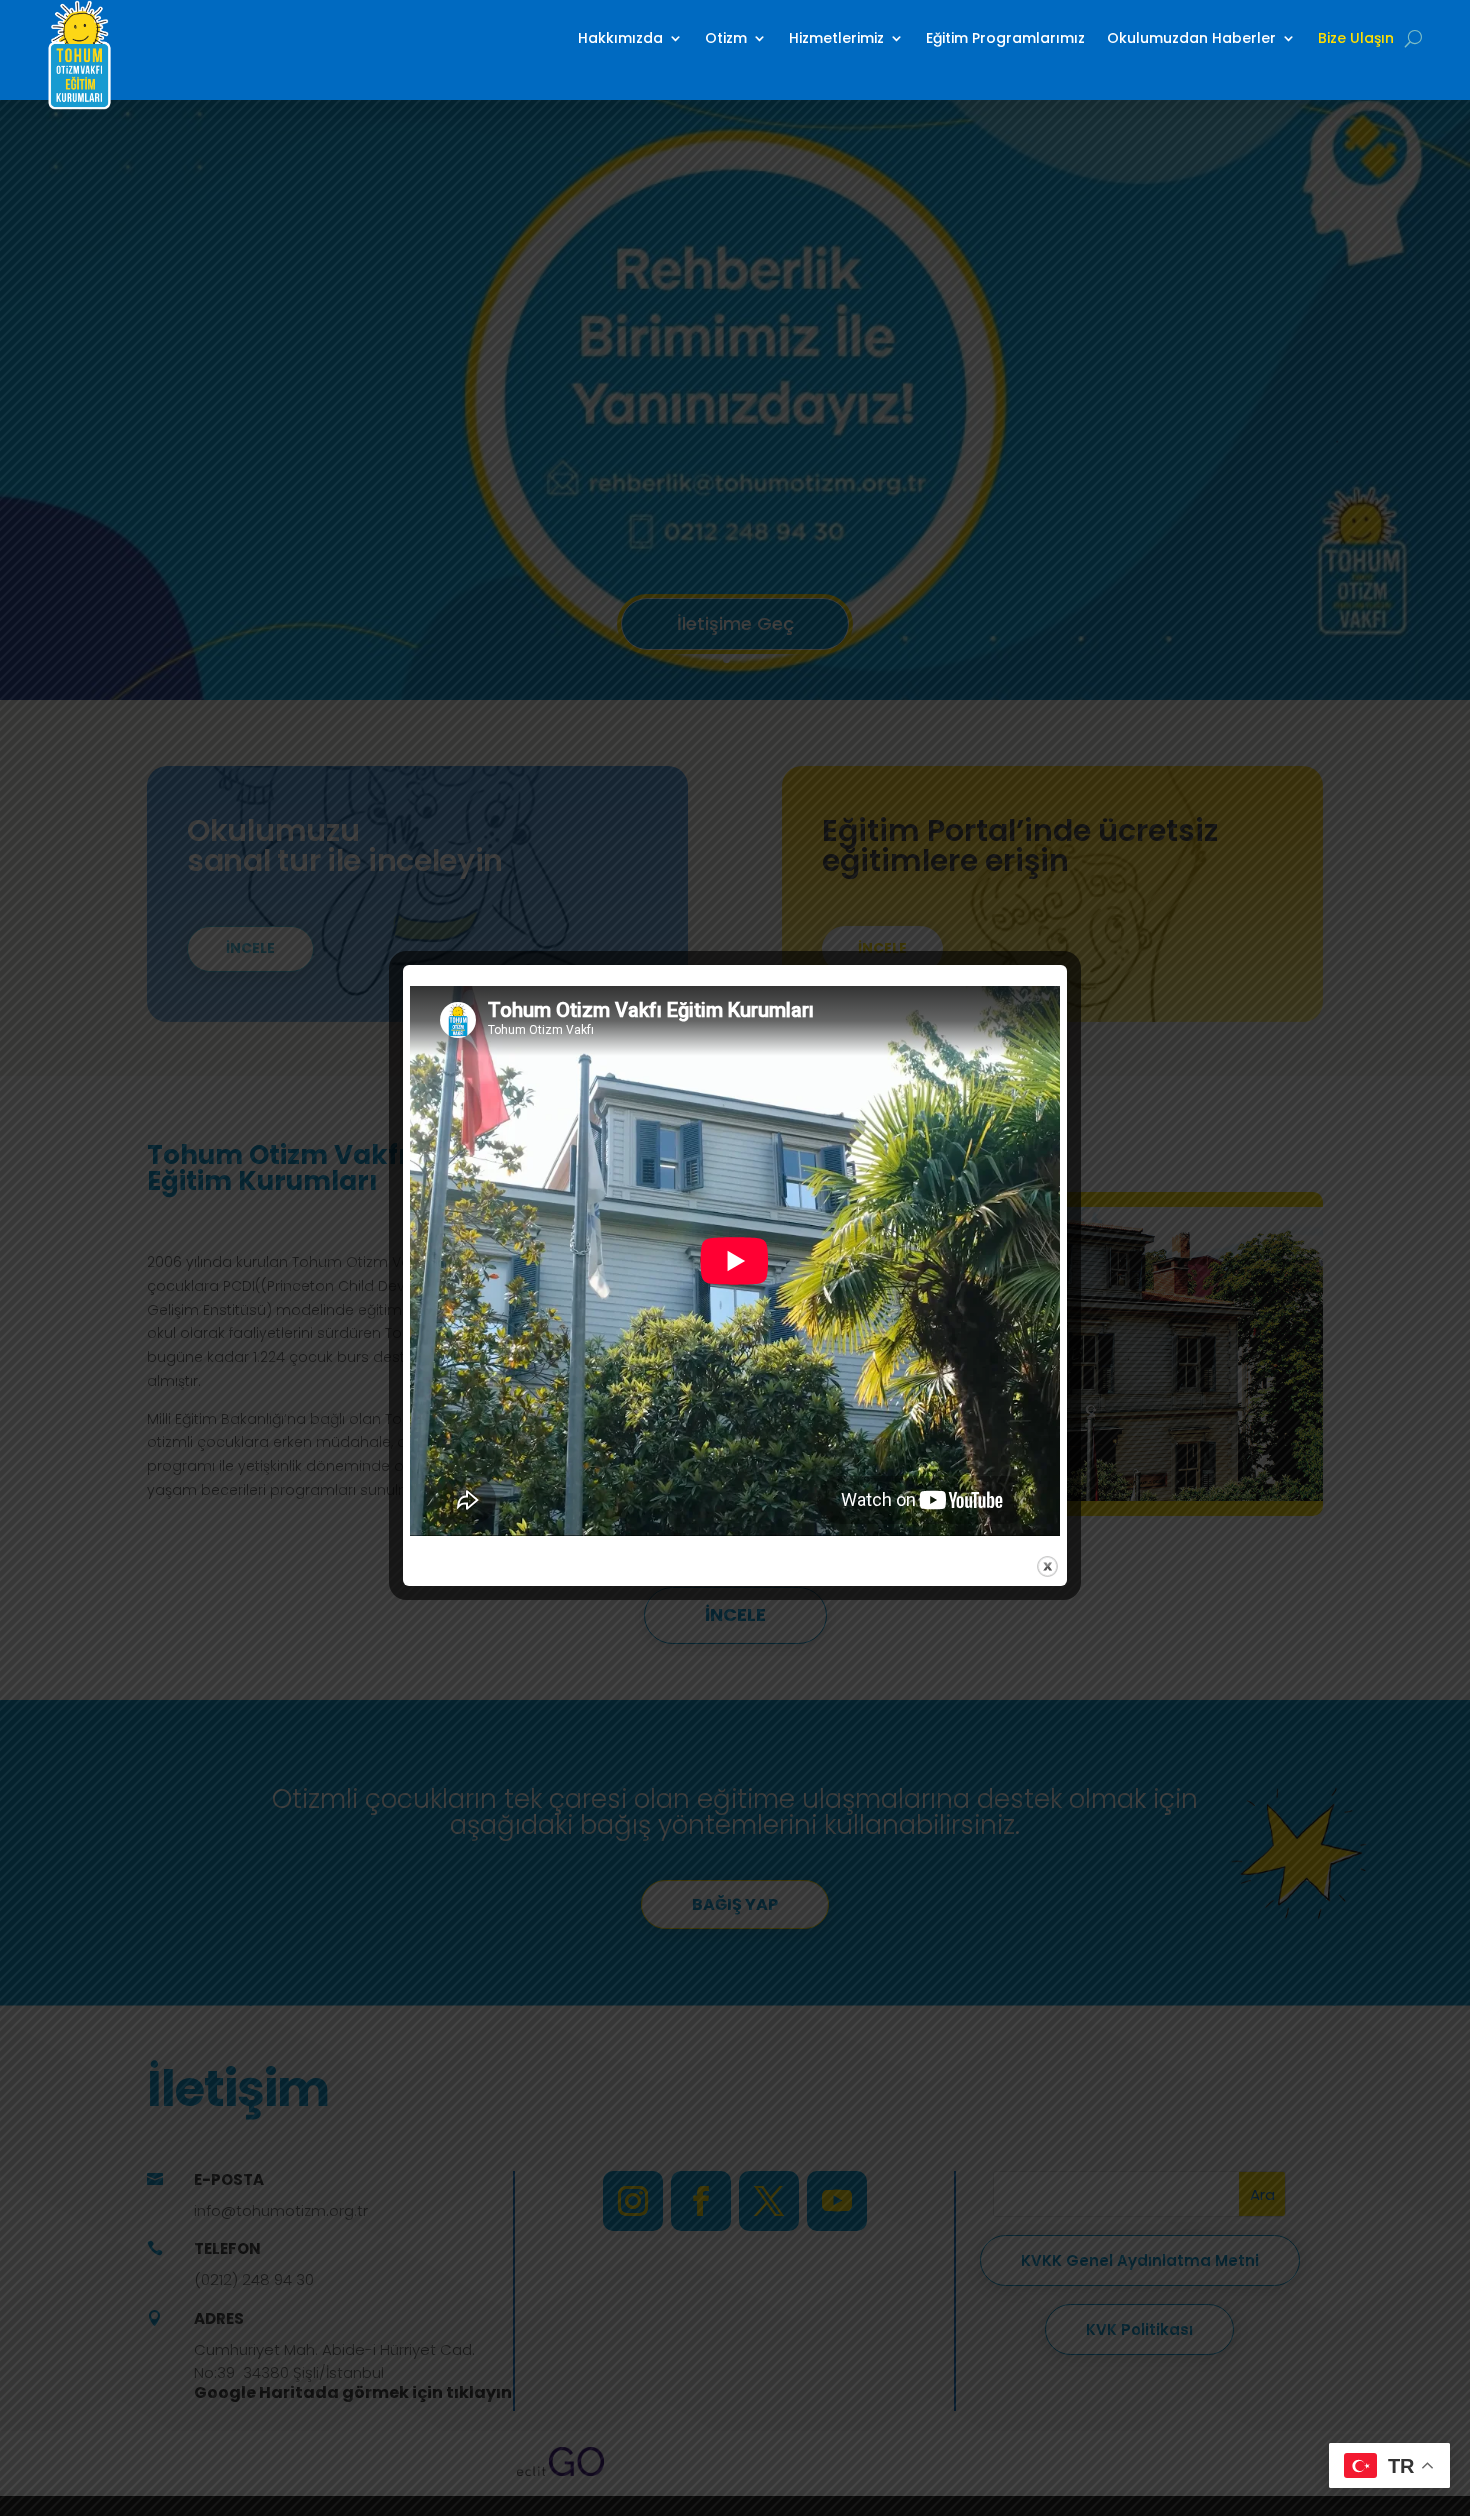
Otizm (726, 38)
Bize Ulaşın (1356, 38)
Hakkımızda (620, 38)
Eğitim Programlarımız (1005, 38)
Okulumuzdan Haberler (1191, 38)
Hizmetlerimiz (836, 38)
